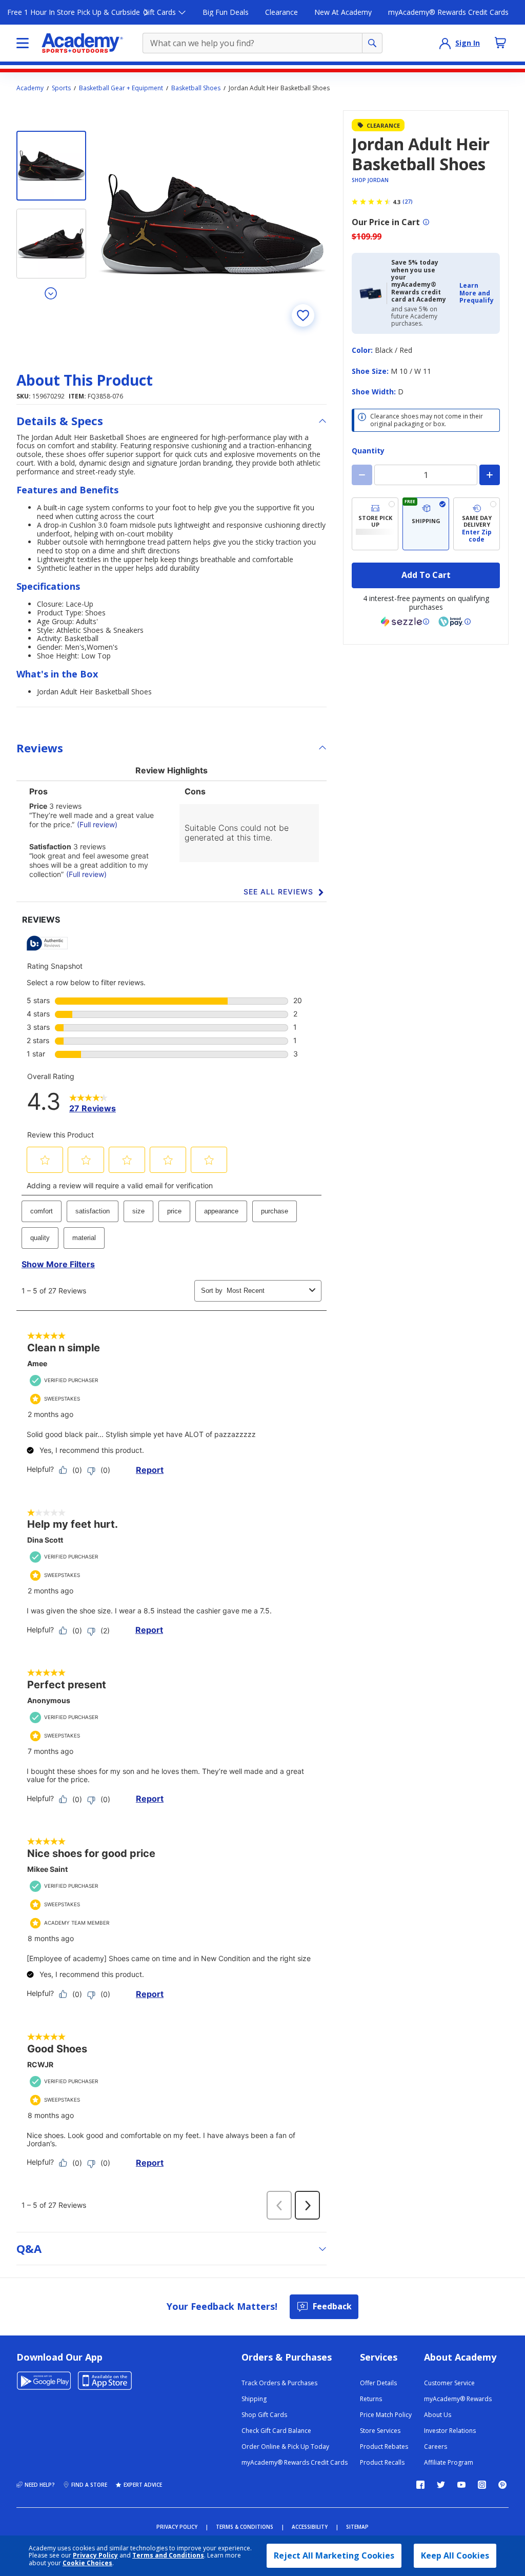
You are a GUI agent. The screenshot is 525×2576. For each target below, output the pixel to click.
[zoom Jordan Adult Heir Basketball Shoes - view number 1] (213, 224)
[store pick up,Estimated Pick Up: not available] (375, 524)
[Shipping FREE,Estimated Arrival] (426, 524)
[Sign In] (445, 43)
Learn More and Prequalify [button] (477, 293)
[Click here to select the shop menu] (23, 43)
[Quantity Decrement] (362, 475)
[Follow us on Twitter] (441, 2485)
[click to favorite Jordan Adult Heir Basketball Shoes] (303, 315)
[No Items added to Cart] (500, 43)
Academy (30, 88)
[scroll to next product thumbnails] (51, 293)
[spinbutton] (426, 475)
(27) (408, 202)
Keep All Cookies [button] (455, 2555)
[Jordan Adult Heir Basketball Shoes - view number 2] (51, 244)
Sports (61, 88)
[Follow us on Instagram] (482, 2485)
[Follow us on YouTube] (461, 2485)
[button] (477, 293)
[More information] (426, 222)
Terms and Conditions (168, 2555)
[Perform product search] (372, 43)
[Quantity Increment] (490, 475)
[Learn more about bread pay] (455, 622)
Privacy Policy (95, 2555)
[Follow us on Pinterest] (502, 2485)
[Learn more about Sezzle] (405, 622)
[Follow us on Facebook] (420, 2485)
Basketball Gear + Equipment (121, 88)
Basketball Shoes (196, 88)
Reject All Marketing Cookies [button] (334, 2555)
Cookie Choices (87, 2563)
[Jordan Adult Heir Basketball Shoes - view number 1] (51, 166)
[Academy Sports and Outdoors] (82, 43)
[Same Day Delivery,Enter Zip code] (477, 524)
